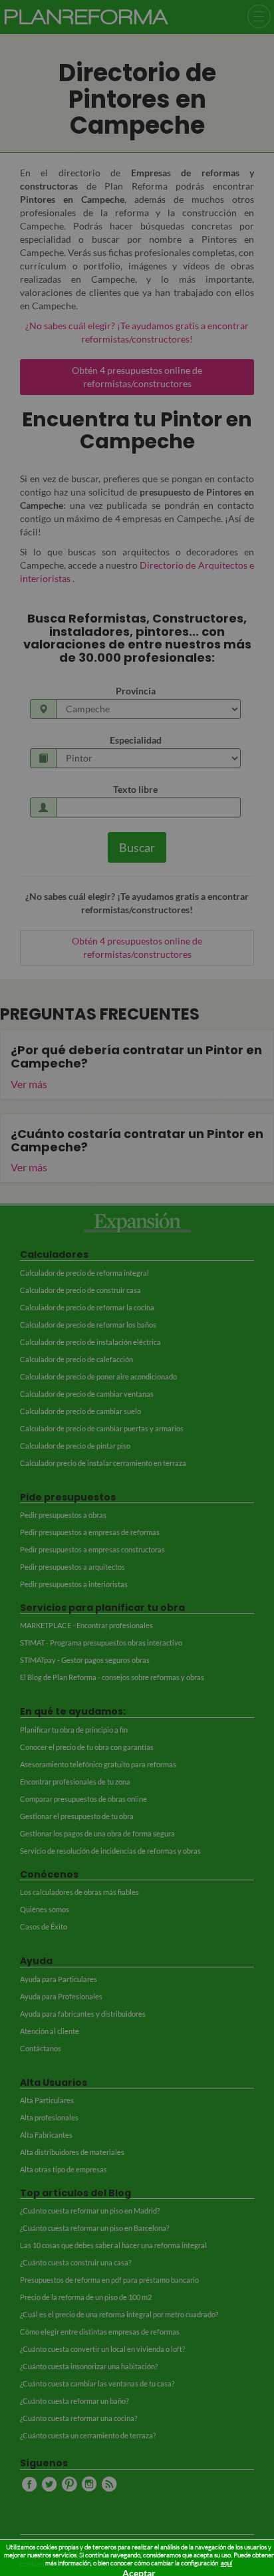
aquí (226, 2563)
